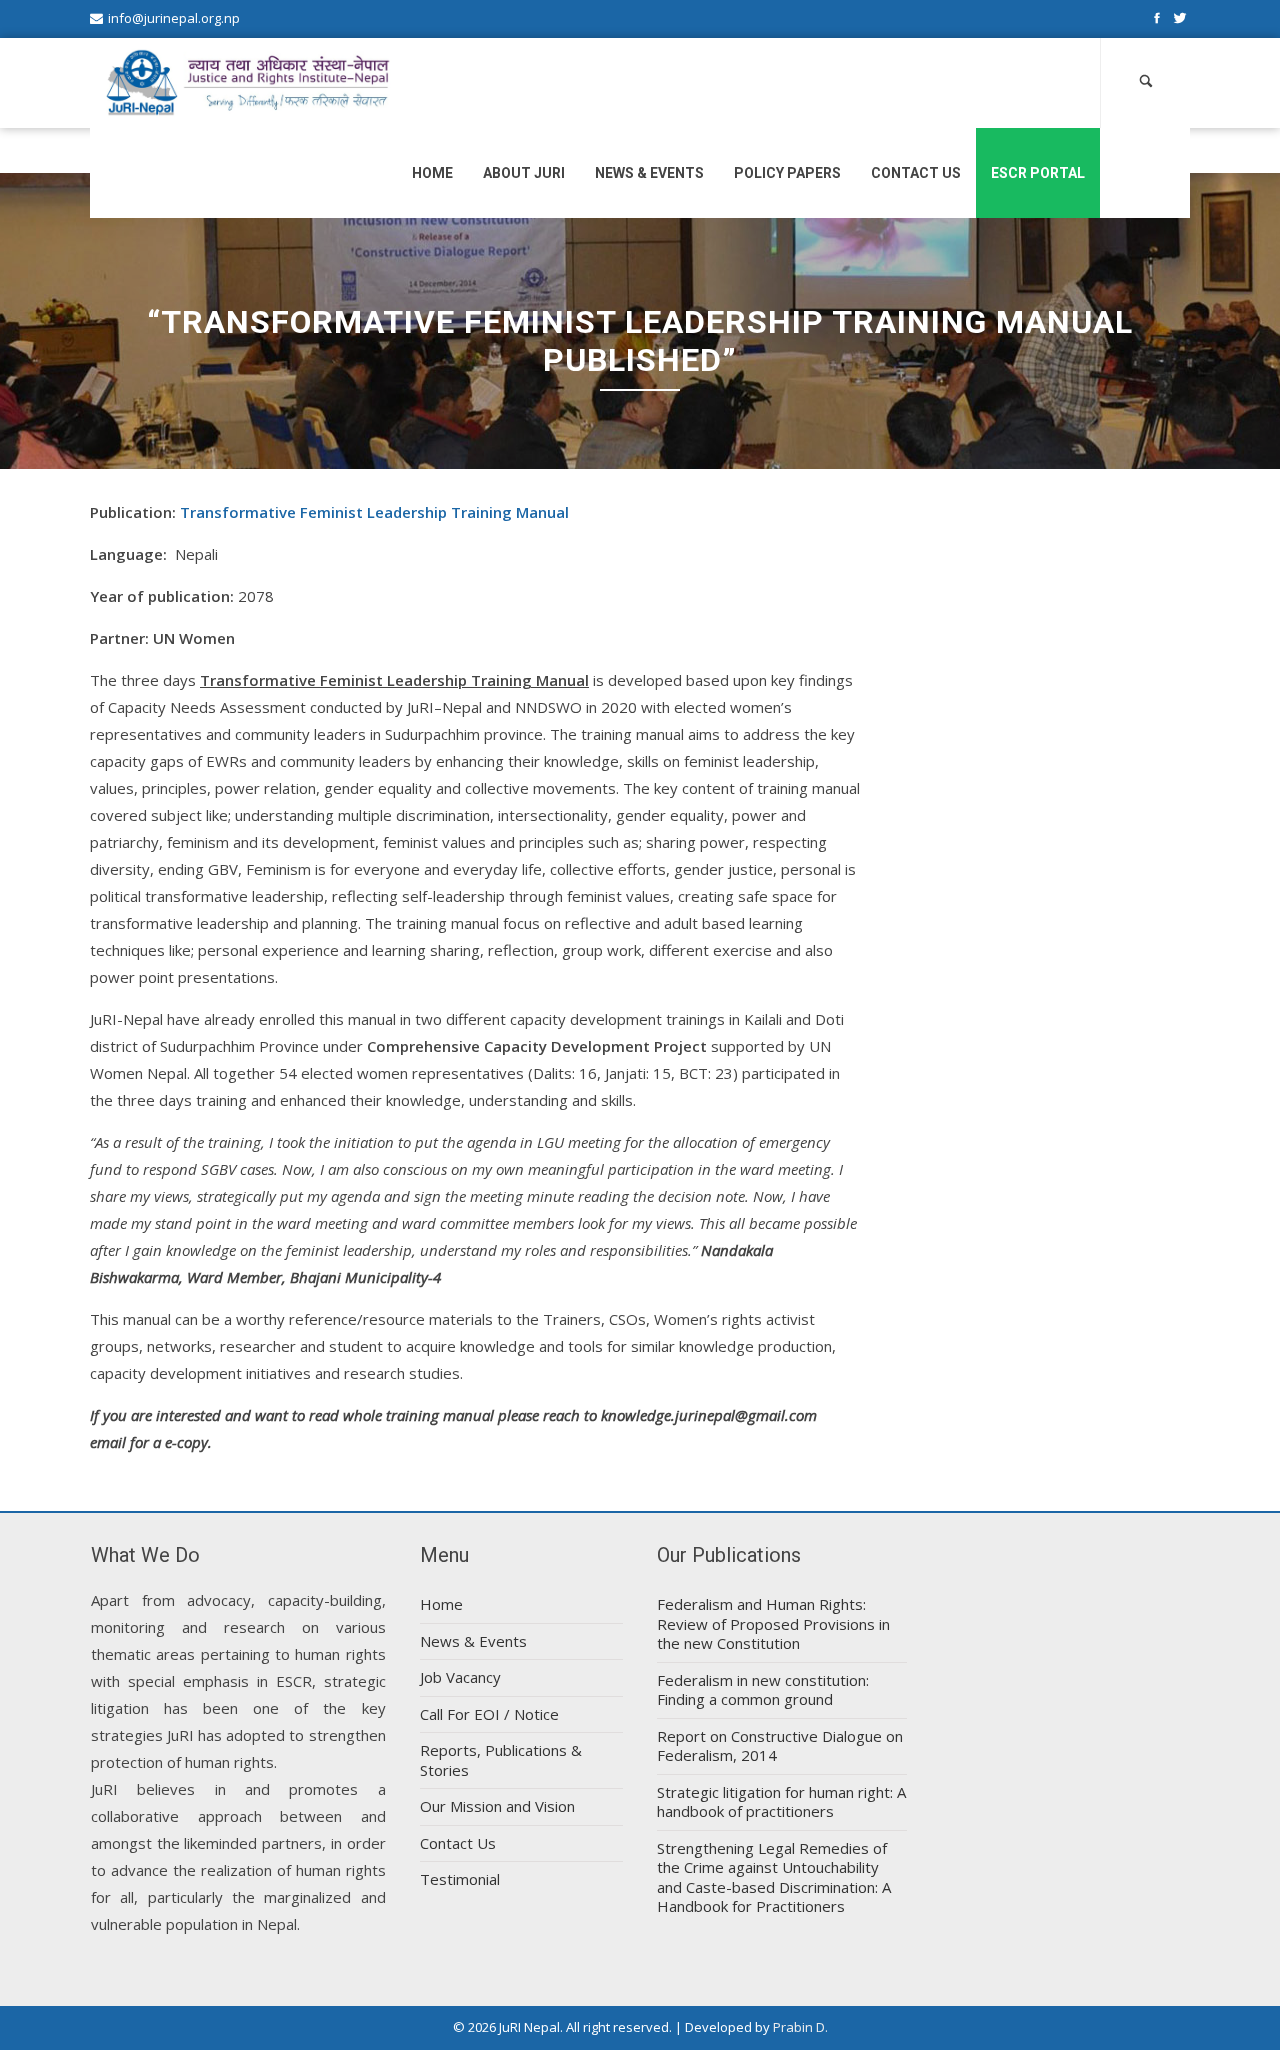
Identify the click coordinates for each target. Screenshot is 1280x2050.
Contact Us (916, 173)
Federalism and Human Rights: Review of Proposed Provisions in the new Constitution (773, 1623)
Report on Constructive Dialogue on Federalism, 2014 (780, 1746)
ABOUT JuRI (524, 173)
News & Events (649, 173)
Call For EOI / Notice (489, 1714)
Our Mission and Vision (497, 1806)
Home (432, 173)
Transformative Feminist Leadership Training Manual (374, 512)
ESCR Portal (1038, 173)
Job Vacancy (460, 1677)
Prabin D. (800, 2027)
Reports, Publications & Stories (501, 1760)
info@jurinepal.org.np (174, 18)
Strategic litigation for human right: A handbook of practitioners (781, 1802)
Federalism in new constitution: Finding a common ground (763, 1690)
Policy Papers (787, 173)
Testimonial (460, 1879)
